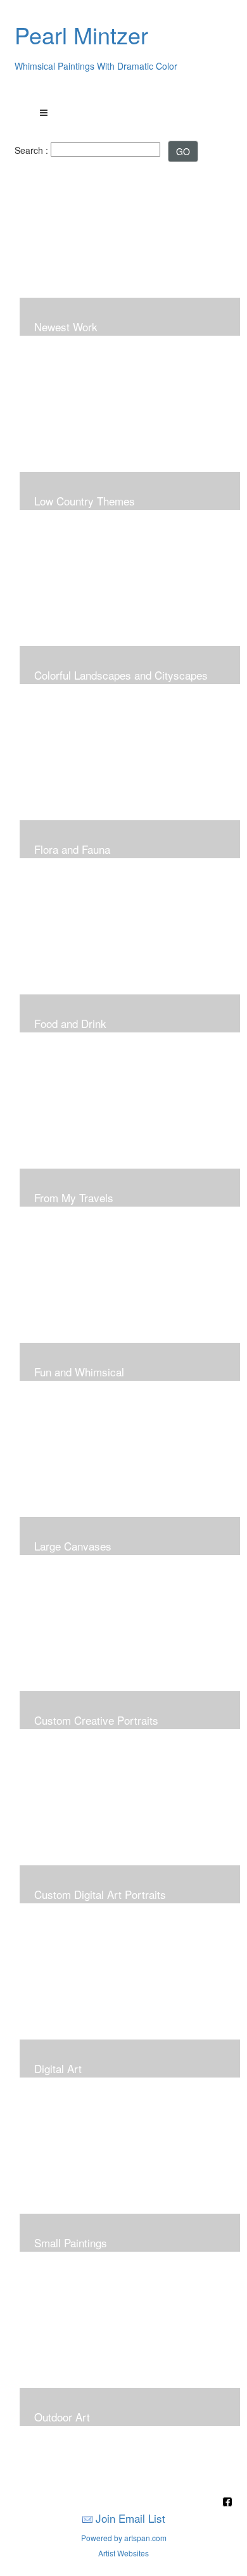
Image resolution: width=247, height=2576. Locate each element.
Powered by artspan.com (124, 2538)
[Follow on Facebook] (227, 2503)
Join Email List (130, 2518)
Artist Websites (123, 2553)
